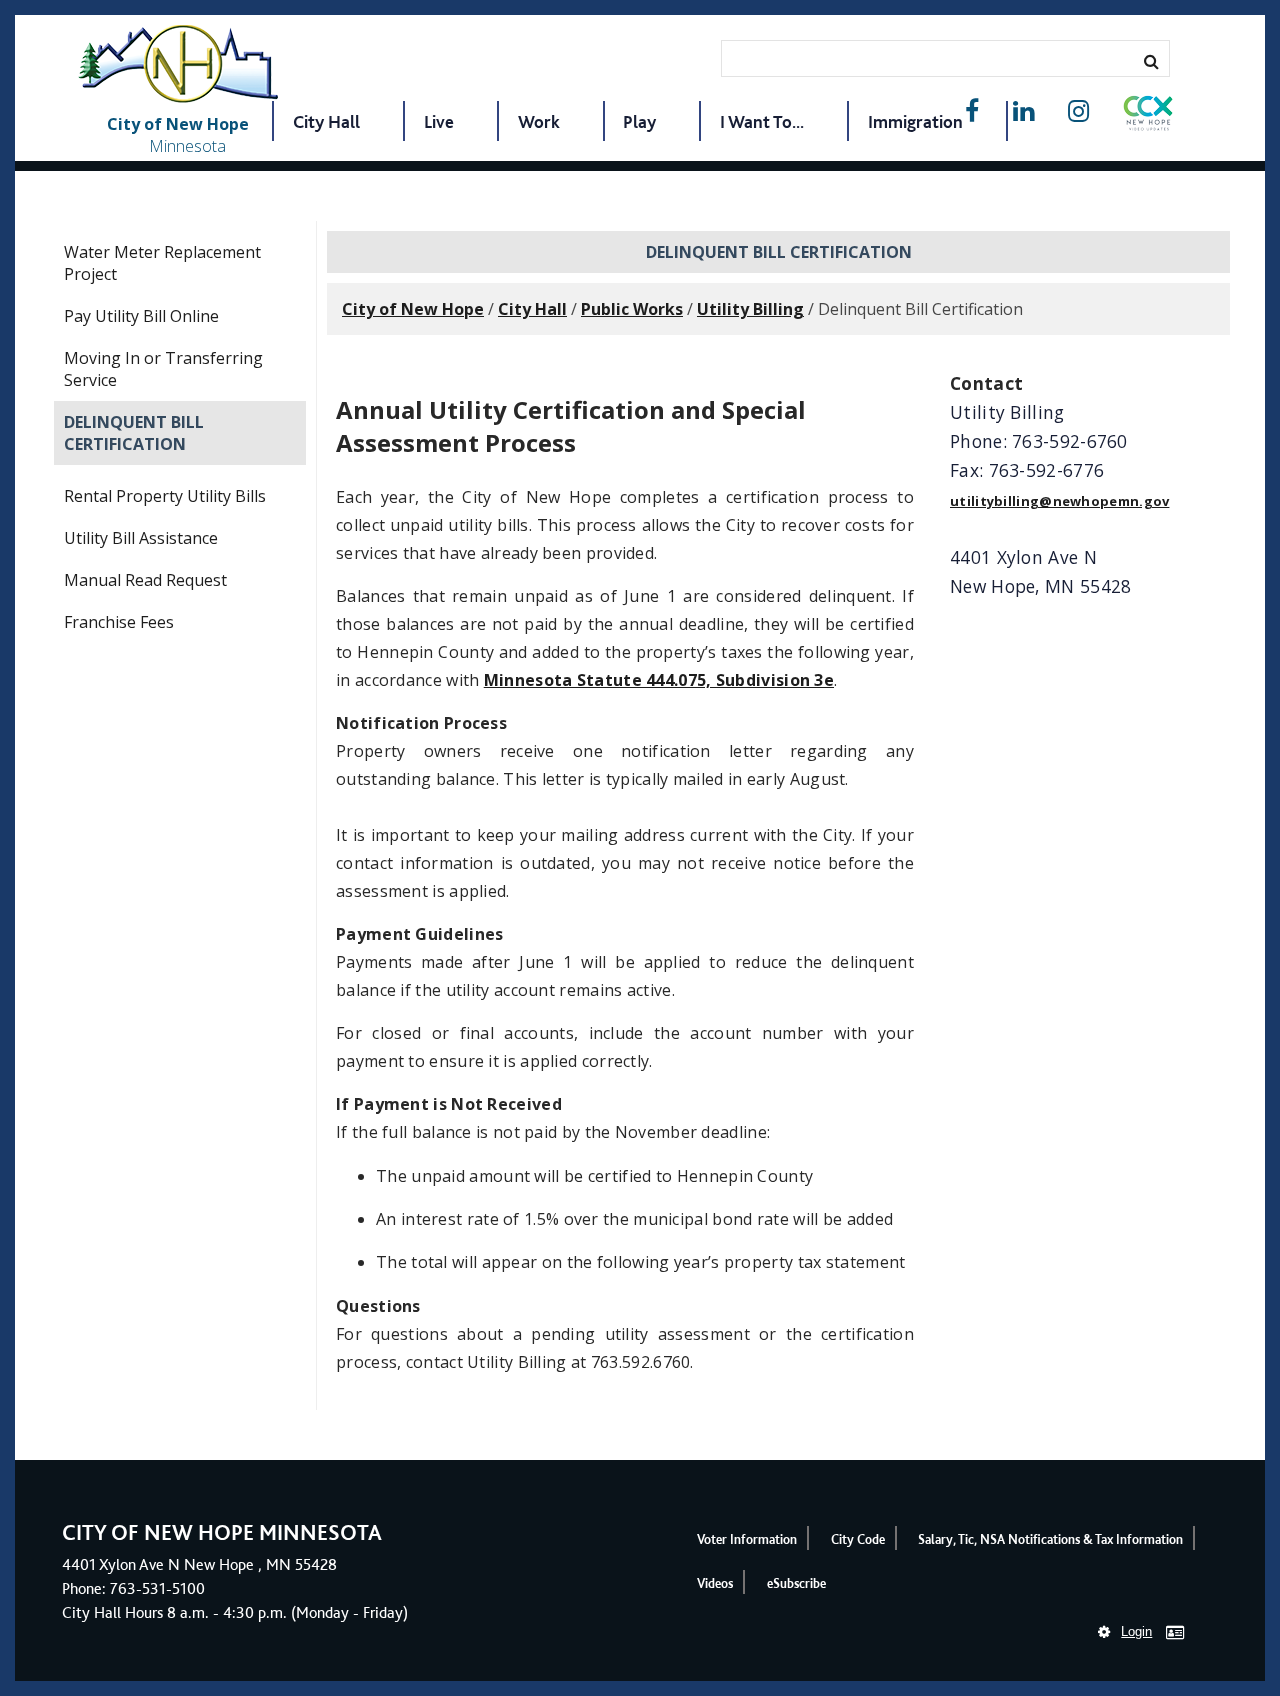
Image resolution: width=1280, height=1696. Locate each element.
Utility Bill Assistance (141, 538)
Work (539, 121)
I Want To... (762, 121)
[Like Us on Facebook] (972, 111)
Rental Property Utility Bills (165, 496)
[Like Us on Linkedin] (1023, 111)
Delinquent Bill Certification (134, 433)
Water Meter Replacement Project (162, 263)
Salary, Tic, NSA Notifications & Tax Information (1050, 1539)
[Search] (1151, 61)
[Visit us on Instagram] (1078, 111)
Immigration (915, 121)
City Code (858, 1539)
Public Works (632, 309)
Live (439, 121)
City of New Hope (413, 309)
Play (639, 121)
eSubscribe (796, 1583)
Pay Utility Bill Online (141, 316)
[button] (1148, 117)
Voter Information (747, 1539)
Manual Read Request (145, 580)
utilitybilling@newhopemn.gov (1059, 501)
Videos (715, 1583)
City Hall (326, 121)
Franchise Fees (119, 622)
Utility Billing (750, 309)
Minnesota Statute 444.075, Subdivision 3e (659, 680)
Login (1136, 1631)
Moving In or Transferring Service (163, 369)
